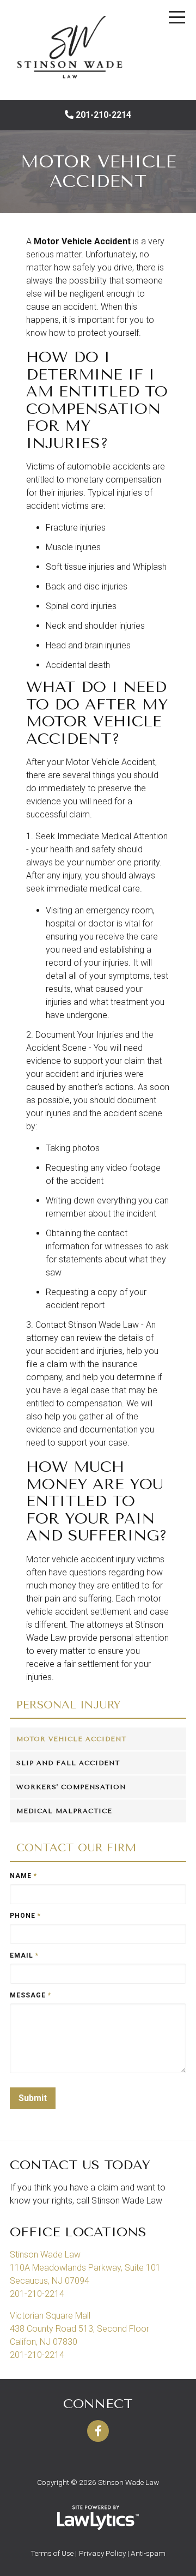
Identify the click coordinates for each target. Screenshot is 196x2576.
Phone (25, 1916)
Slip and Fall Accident (68, 1763)
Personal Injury (68, 1705)
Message (30, 1995)
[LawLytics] (98, 2518)
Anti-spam (148, 2553)
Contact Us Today (80, 2165)
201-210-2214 (103, 115)
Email (24, 1955)
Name (23, 1876)
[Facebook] (98, 2431)
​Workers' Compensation (71, 1787)
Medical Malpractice (64, 1811)
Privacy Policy (102, 2553)
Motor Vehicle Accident (71, 1739)
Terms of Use (52, 2553)
